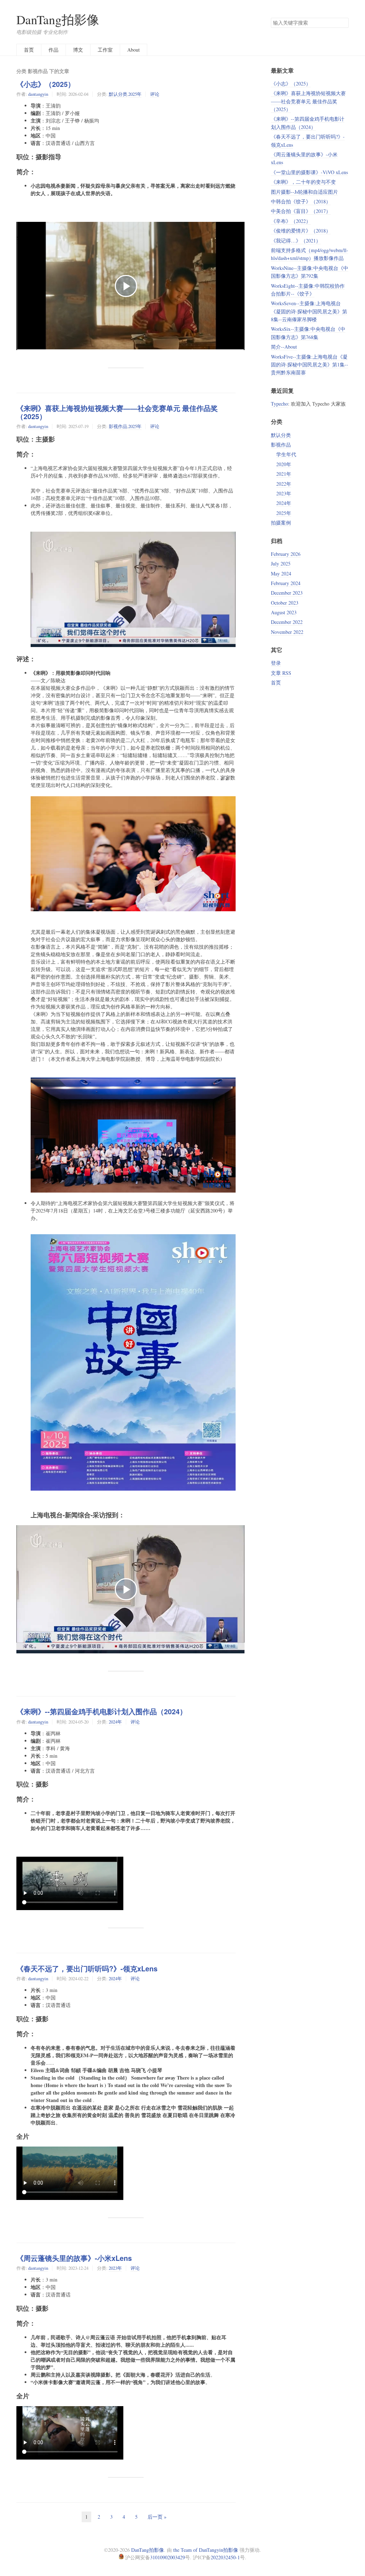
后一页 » (157, 2517)
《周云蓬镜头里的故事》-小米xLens (74, 2258)
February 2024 (286, 583)
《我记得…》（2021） (296, 241)
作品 (53, 50)
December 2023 (287, 593)
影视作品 (118, 426)
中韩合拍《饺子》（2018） (301, 201)
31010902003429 (168, 2557)
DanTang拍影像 (58, 19)
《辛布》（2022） (291, 221)
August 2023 (284, 612)
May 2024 (281, 573)
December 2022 (287, 622)
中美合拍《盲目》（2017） (301, 211)
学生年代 (286, 454)
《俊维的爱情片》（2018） (301, 231)
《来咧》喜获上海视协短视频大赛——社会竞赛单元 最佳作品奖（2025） (117, 412)
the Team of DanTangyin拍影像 (206, 2550)
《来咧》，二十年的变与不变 (303, 182)
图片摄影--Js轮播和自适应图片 (304, 192)
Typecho (279, 404)
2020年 (284, 464)
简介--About (284, 347)
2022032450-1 (225, 2557)
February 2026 (286, 554)
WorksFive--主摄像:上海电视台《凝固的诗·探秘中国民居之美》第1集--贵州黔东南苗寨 (310, 365)
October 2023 (285, 603)
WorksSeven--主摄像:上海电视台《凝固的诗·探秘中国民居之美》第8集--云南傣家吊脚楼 (309, 311)
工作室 (105, 50)
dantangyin (38, 94)
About (133, 50)
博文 (78, 50)
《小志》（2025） (46, 84)
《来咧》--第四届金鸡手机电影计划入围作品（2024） (102, 1711)
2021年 (284, 474)
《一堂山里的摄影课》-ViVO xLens (309, 172)
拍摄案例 (281, 523)
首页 (29, 50)
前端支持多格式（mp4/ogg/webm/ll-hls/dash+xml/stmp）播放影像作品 (310, 254)
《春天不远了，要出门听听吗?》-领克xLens (87, 1968)
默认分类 (118, 94)
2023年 (115, 2268)
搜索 (343, 23)
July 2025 (281, 564)
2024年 (115, 1722)
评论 (155, 94)
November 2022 (287, 632)
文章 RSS (281, 673)
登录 (276, 663)
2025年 (135, 94)
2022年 (284, 484)
